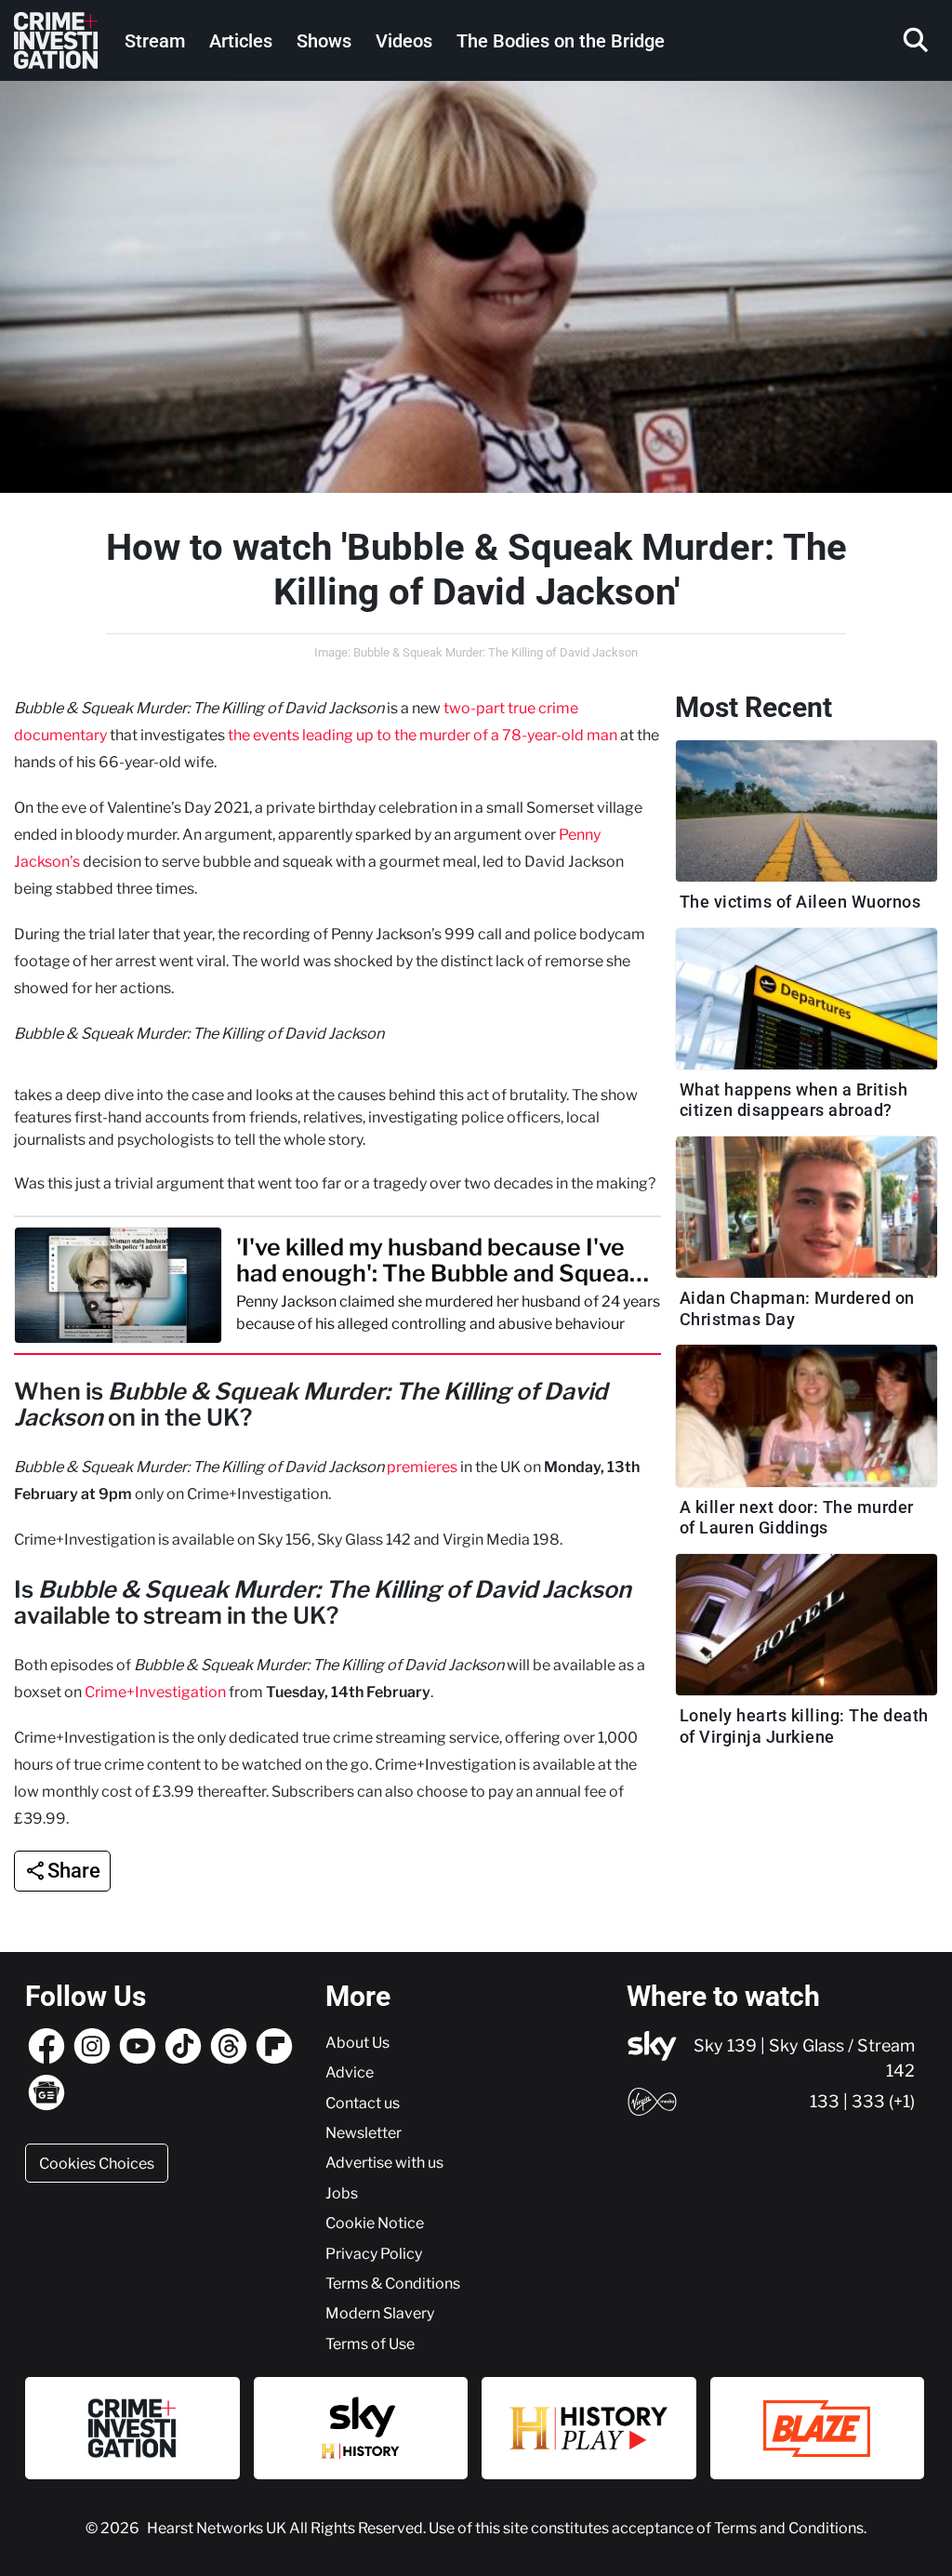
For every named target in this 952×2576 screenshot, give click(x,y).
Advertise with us (384, 2162)
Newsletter (364, 2132)
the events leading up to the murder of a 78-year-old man (423, 735)
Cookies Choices (97, 2163)
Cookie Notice (375, 2223)
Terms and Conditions (789, 2528)
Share (74, 1871)
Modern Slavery (380, 2313)
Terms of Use (370, 2344)
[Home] (56, 40)
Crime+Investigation (155, 1692)
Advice (350, 2072)
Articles (241, 41)
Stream (155, 41)
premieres (422, 1467)
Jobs (342, 2193)
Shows (324, 41)
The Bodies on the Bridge (561, 41)
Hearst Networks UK (218, 2528)
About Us (357, 2042)
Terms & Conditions (393, 2283)
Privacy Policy (374, 2253)
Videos (404, 41)
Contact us (363, 2103)
